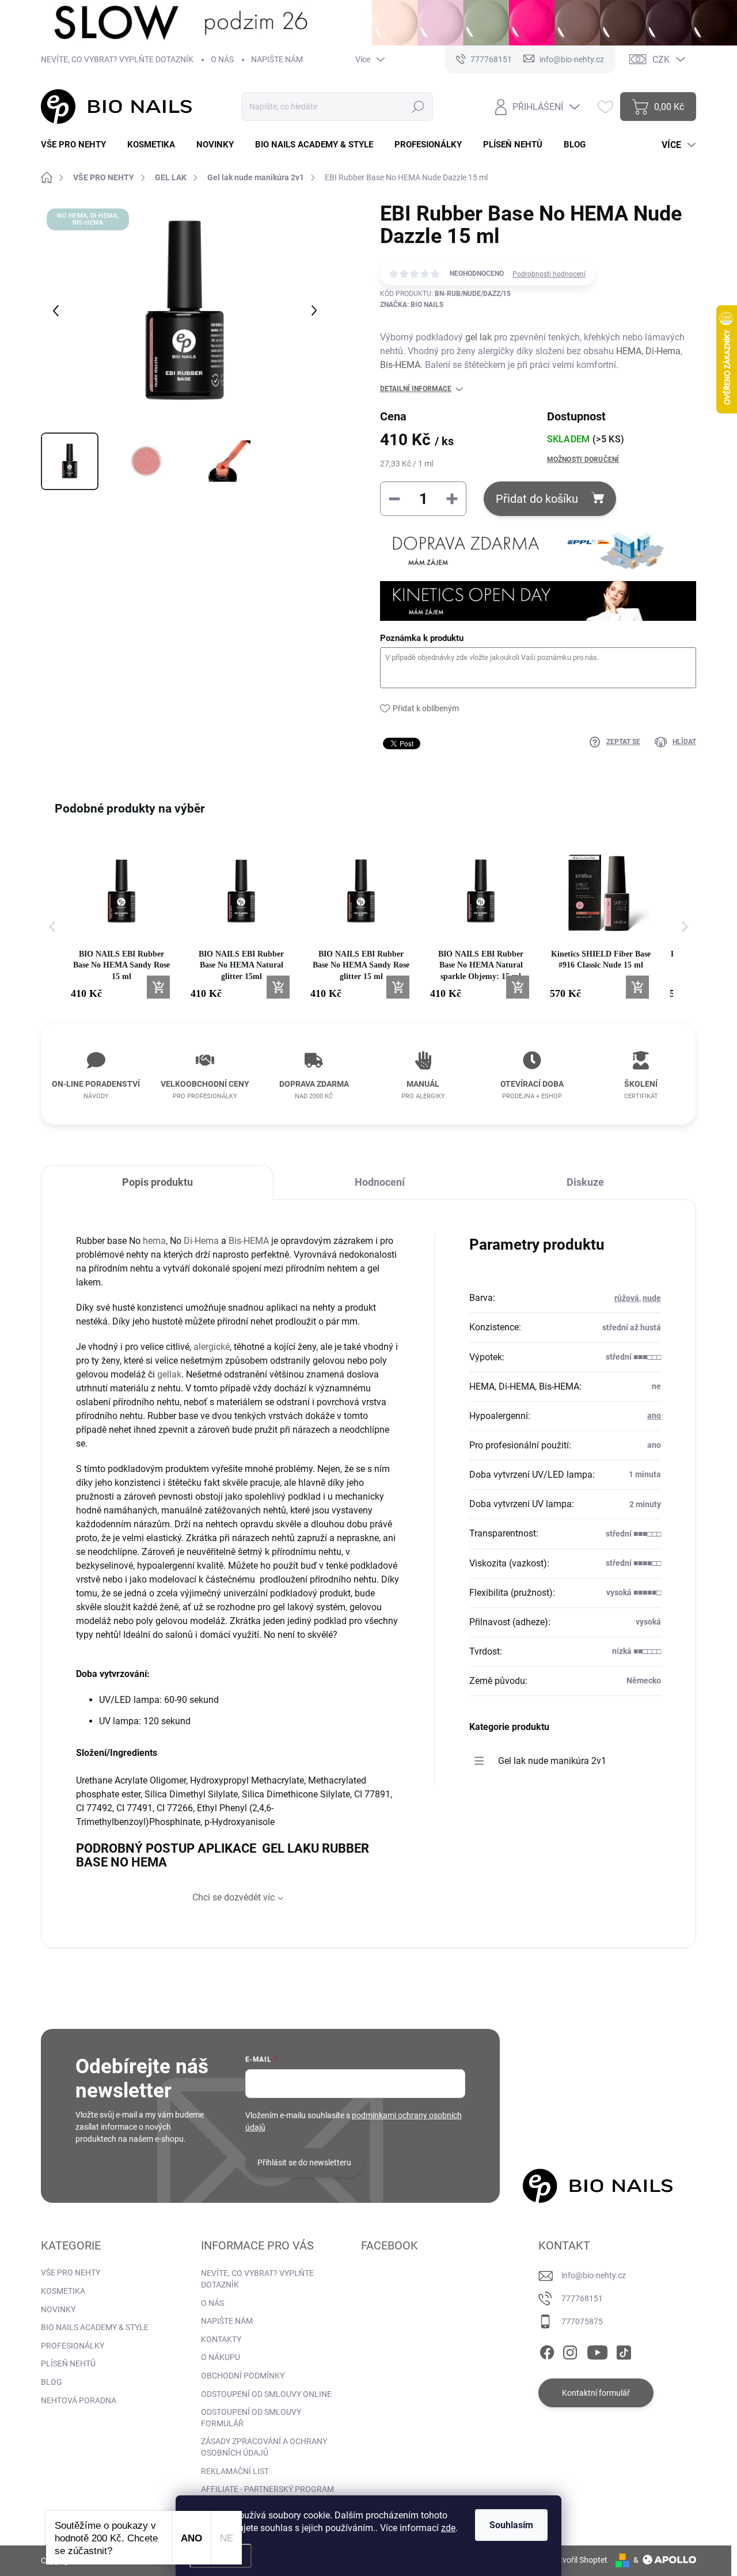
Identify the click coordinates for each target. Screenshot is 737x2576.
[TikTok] (624, 2350)
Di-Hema (663, 351)
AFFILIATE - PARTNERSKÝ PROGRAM (267, 2489)
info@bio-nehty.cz (594, 2275)
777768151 (582, 2298)
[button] (52, 926)
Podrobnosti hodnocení (549, 274)
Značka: (412, 305)
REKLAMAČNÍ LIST (235, 2471)
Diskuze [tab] (585, 1182)
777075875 (582, 2321)
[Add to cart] (158, 987)
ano (654, 1416)
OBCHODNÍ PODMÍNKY (243, 2376)
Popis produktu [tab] (157, 1182)
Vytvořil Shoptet (579, 2560)
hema (154, 1241)
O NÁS (222, 59)
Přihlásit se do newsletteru (304, 2163)
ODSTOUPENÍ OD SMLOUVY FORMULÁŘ (251, 2418)
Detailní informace (416, 389)
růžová (627, 1298)
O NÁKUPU (221, 2357)
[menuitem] (78, 145)
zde (448, 2528)
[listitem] (121, 921)
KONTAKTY (221, 2339)
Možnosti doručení (583, 460)
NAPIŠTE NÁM (277, 59)
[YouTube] (597, 2350)
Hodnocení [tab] (380, 1182)
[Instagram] (570, 2350)
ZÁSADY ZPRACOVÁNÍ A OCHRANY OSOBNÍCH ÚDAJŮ (264, 2447)
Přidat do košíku (537, 499)
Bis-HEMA (400, 365)
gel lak (478, 337)
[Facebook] (547, 2350)
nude (652, 1298)
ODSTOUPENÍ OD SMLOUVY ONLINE (266, 2394)
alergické (212, 1347)
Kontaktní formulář (596, 2393)
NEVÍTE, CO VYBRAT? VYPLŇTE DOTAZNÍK (117, 59)
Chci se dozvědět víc (233, 1897)
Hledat (418, 107)
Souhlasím (511, 2525)
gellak (169, 1374)
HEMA (629, 351)
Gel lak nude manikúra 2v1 (552, 1761)
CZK (661, 60)
